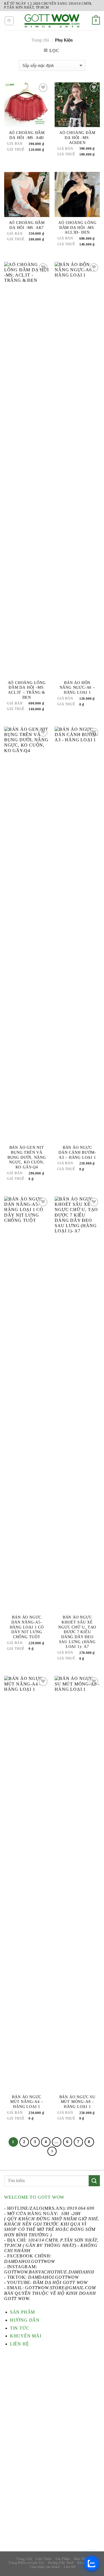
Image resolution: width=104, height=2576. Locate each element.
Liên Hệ (70, 2567)
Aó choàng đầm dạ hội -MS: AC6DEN (77, 138)
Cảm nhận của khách (45, 2567)
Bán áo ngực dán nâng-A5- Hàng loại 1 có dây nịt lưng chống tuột (27, 1627)
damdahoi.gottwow (53, 2277)
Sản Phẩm (63, 2559)
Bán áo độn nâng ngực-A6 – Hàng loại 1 (77, 688)
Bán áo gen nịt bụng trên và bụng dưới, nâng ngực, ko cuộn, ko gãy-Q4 (27, 1157)
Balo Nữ (80, 2559)
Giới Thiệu (44, 2559)
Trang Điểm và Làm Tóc (26, 2563)
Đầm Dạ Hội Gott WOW (60, 2282)
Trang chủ (40, 40)
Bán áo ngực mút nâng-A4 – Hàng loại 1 (27, 2102)
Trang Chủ (24, 2559)
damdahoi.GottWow (30, 2261)
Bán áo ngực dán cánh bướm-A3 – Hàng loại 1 (77, 1152)
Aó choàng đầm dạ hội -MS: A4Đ (27, 135)
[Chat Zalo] (92, 2564)
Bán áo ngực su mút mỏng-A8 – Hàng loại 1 (77, 2102)
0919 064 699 (81, 2208)
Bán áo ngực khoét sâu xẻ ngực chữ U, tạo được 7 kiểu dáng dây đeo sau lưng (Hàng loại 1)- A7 (77, 1632)
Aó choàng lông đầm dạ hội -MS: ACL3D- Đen (77, 228)
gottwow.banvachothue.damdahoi (49, 2272)
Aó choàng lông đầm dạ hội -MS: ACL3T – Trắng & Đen (27, 690)
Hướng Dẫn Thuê (61, 2563)
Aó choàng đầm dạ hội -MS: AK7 (27, 225)
